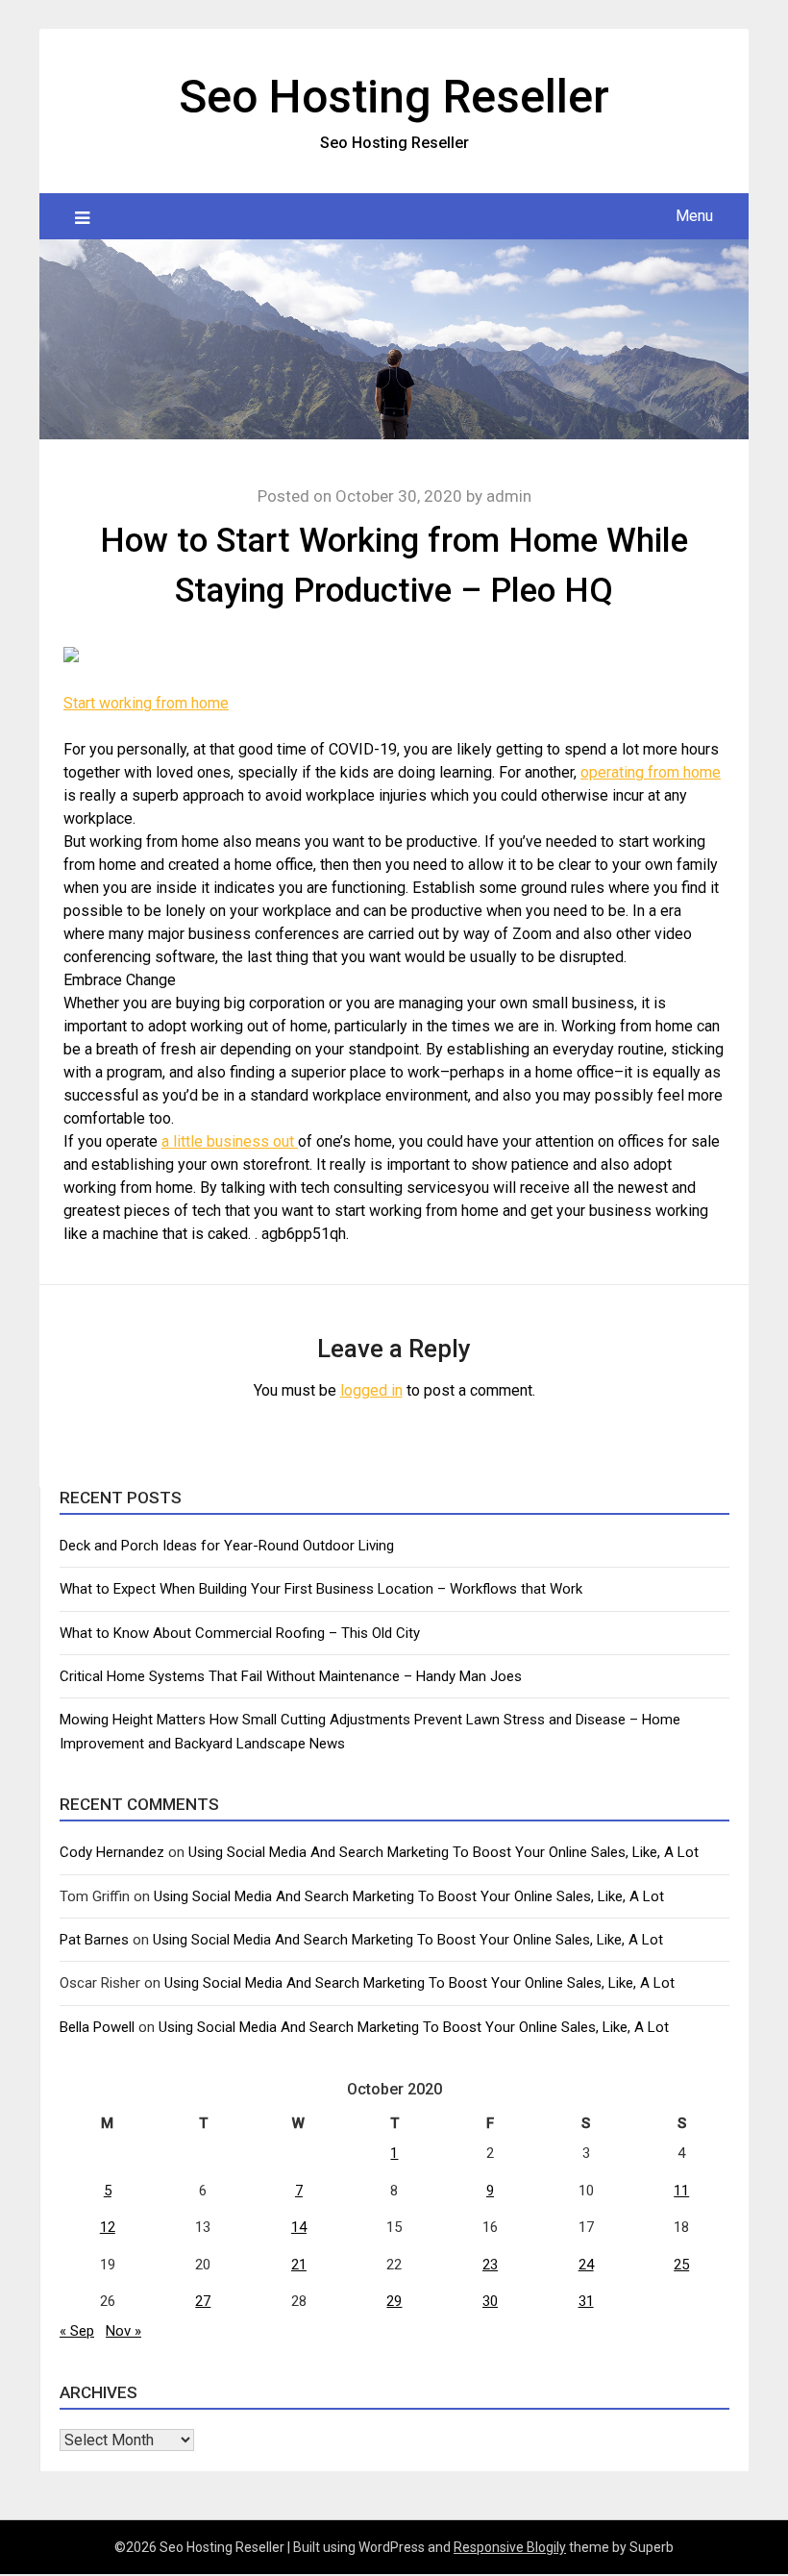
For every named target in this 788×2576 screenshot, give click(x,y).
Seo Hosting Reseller (394, 97)
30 (490, 2301)
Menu (694, 216)
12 (108, 2227)
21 (299, 2265)
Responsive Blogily (510, 2547)
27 (203, 2301)
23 (490, 2265)
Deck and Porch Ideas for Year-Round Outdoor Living (227, 1546)
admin (509, 496)
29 (394, 2301)
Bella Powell (97, 2027)
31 (586, 2301)
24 (586, 2265)
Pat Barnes (94, 1940)
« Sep (77, 2331)
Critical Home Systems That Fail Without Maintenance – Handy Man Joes (291, 1676)
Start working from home (146, 703)
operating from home (651, 772)
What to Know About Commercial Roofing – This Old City (240, 1633)
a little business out (230, 1141)
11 (681, 2191)
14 (299, 2227)
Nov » (123, 2331)
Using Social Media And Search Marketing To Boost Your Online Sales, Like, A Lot (443, 1852)
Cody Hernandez (112, 1852)
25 (681, 2265)
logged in (371, 1390)
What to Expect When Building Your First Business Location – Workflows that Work (321, 1589)
